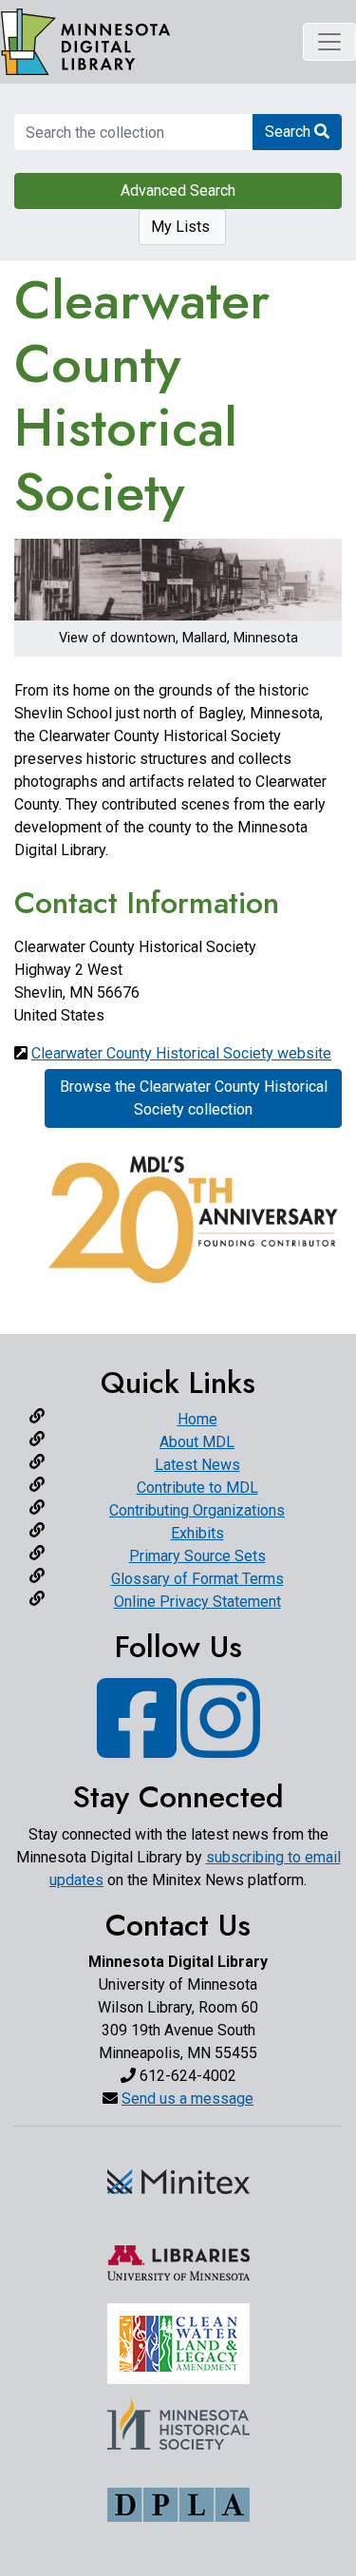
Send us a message (187, 2099)
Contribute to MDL (197, 1488)
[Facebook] (137, 1747)
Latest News (197, 1465)
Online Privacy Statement (197, 1602)
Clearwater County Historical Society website (181, 1053)
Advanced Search (178, 191)
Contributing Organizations (197, 1510)
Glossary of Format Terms (197, 1579)
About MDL (197, 1442)
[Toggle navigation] (329, 42)
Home (197, 1419)
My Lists (182, 227)
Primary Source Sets (197, 1556)
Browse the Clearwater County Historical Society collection (194, 1098)
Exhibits (197, 1533)
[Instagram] (220, 1747)
